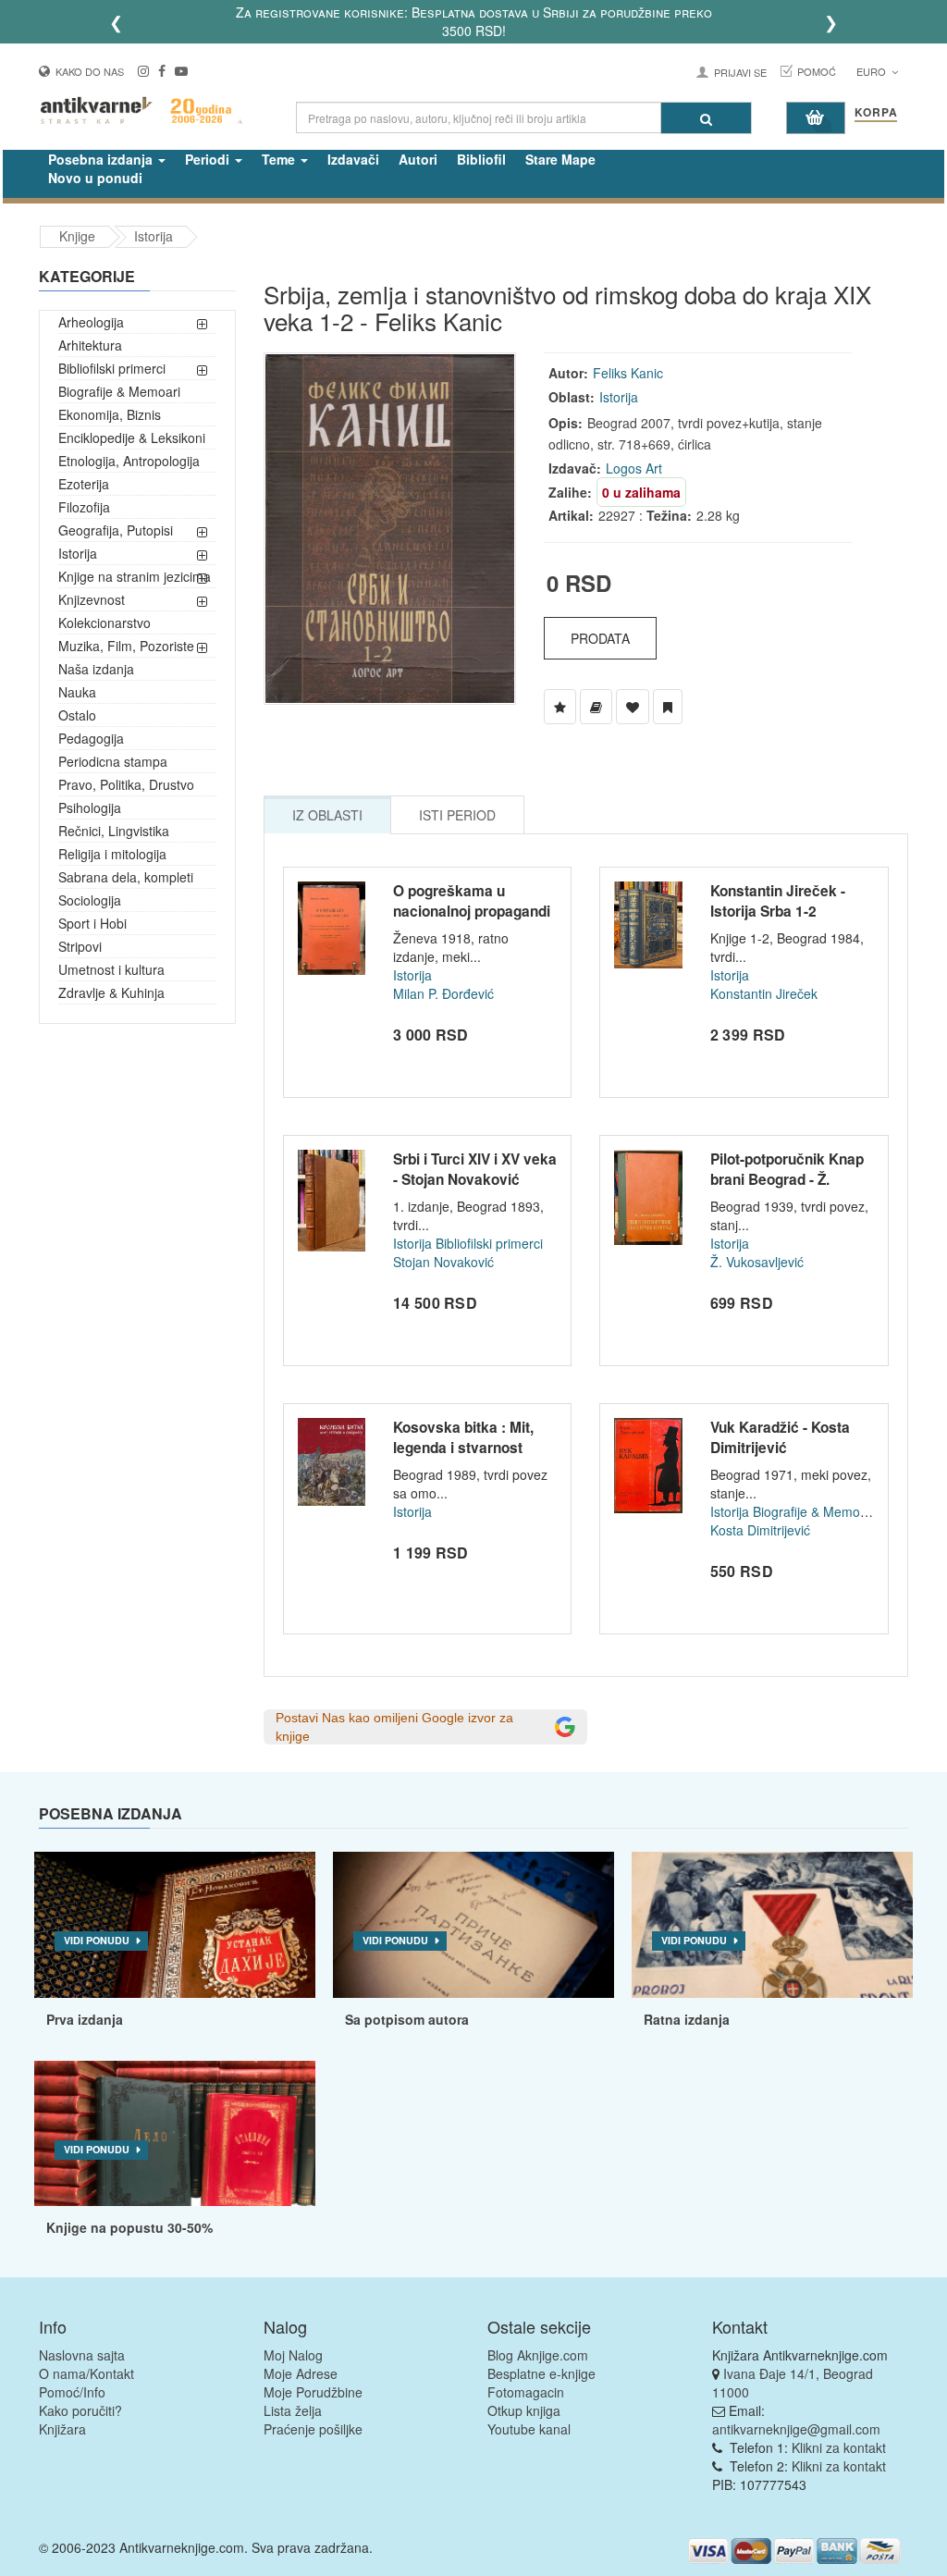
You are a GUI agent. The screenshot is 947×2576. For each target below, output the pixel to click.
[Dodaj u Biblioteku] (596, 707)
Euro (873, 71)
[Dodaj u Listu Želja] (560, 707)
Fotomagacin (526, 2392)
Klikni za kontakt (839, 2447)
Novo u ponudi (95, 178)
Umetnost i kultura (111, 969)
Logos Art (634, 468)
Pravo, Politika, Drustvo (126, 784)
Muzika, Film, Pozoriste (126, 646)
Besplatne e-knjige (541, 2373)
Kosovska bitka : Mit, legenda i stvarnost (463, 1437)
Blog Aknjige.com (538, 2355)
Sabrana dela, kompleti (126, 877)
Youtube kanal (529, 2429)
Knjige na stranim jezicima (135, 576)
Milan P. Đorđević (443, 993)
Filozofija (84, 507)
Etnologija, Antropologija (129, 461)
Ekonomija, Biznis (110, 414)
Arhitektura (90, 345)
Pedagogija (91, 738)
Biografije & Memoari (119, 391)
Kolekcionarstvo (105, 622)
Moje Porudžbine (313, 2392)
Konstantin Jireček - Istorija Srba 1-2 (778, 901)
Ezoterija (84, 484)
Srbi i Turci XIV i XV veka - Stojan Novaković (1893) (475, 1179)
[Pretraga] (706, 118)
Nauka (77, 692)
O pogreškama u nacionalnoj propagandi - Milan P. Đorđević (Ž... (472, 911)
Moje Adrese (301, 2373)
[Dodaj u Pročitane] (668, 707)
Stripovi (80, 946)
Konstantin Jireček (764, 993)
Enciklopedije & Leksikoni (132, 438)
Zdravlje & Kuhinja (111, 992)
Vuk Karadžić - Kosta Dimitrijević (780, 1437)
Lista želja (293, 2410)
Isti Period (457, 815)
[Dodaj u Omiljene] (633, 707)
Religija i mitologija (112, 854)
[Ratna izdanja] (772, 1925)
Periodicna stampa (113, 761)
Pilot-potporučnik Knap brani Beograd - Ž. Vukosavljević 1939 (787, 1179)
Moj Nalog (293, 2355)
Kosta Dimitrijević (760, 1530)
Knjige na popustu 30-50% (129, 2227)
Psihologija (90, 807)
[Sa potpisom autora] (473, 1925)
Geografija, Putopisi (116, 530)
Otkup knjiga (524, 2410)
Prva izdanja (85, 2019)
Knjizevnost (92, 599)
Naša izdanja (96, 669)
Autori (418, 159)
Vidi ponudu (97, 1940)
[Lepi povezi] (175, 2134)
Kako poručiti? (80, 2410)
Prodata (600, 638)
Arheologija (91, 322)
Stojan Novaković (443, 1262)
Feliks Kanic (628, 373)
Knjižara (62, 2429)
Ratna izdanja (687, 2019)
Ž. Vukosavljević (757, 1262)
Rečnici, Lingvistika (114, 831)
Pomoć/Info (72, 2392)
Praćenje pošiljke (313, 2429)
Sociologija (90, 900)
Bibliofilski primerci (112, 368)
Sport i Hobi (92, 923)
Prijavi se (740, 72)
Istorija (154, 236)
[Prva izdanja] (175, 1925)
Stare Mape (560, 159)
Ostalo (77, 715)
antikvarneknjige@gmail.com (796, 2429)
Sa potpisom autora (407, 2019)
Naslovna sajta (82, 2355)
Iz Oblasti (327, 815)
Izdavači (353, 159)
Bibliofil (481, 159)
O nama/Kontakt (86, 2373)
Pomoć (817, 71)
